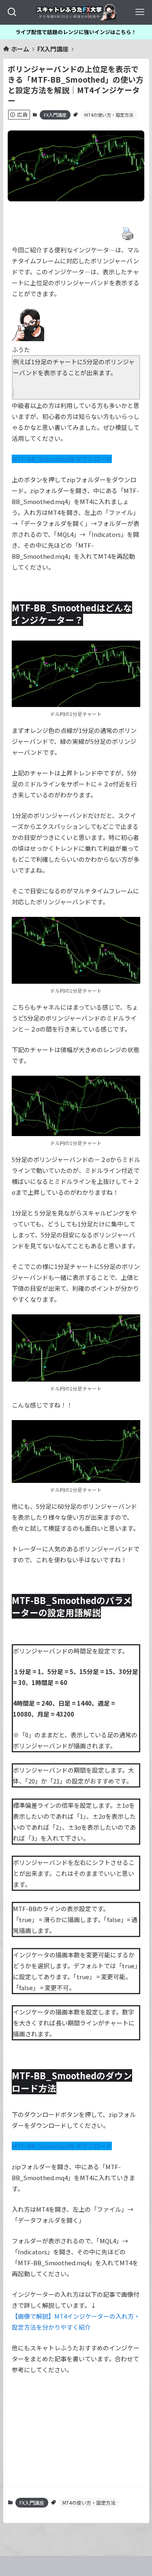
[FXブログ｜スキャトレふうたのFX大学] (76, 12)
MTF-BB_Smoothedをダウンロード (62, 459)
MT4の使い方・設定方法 (109, 115)
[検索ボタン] (12, 12)
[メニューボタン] (140, 12)
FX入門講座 (55, 115)
